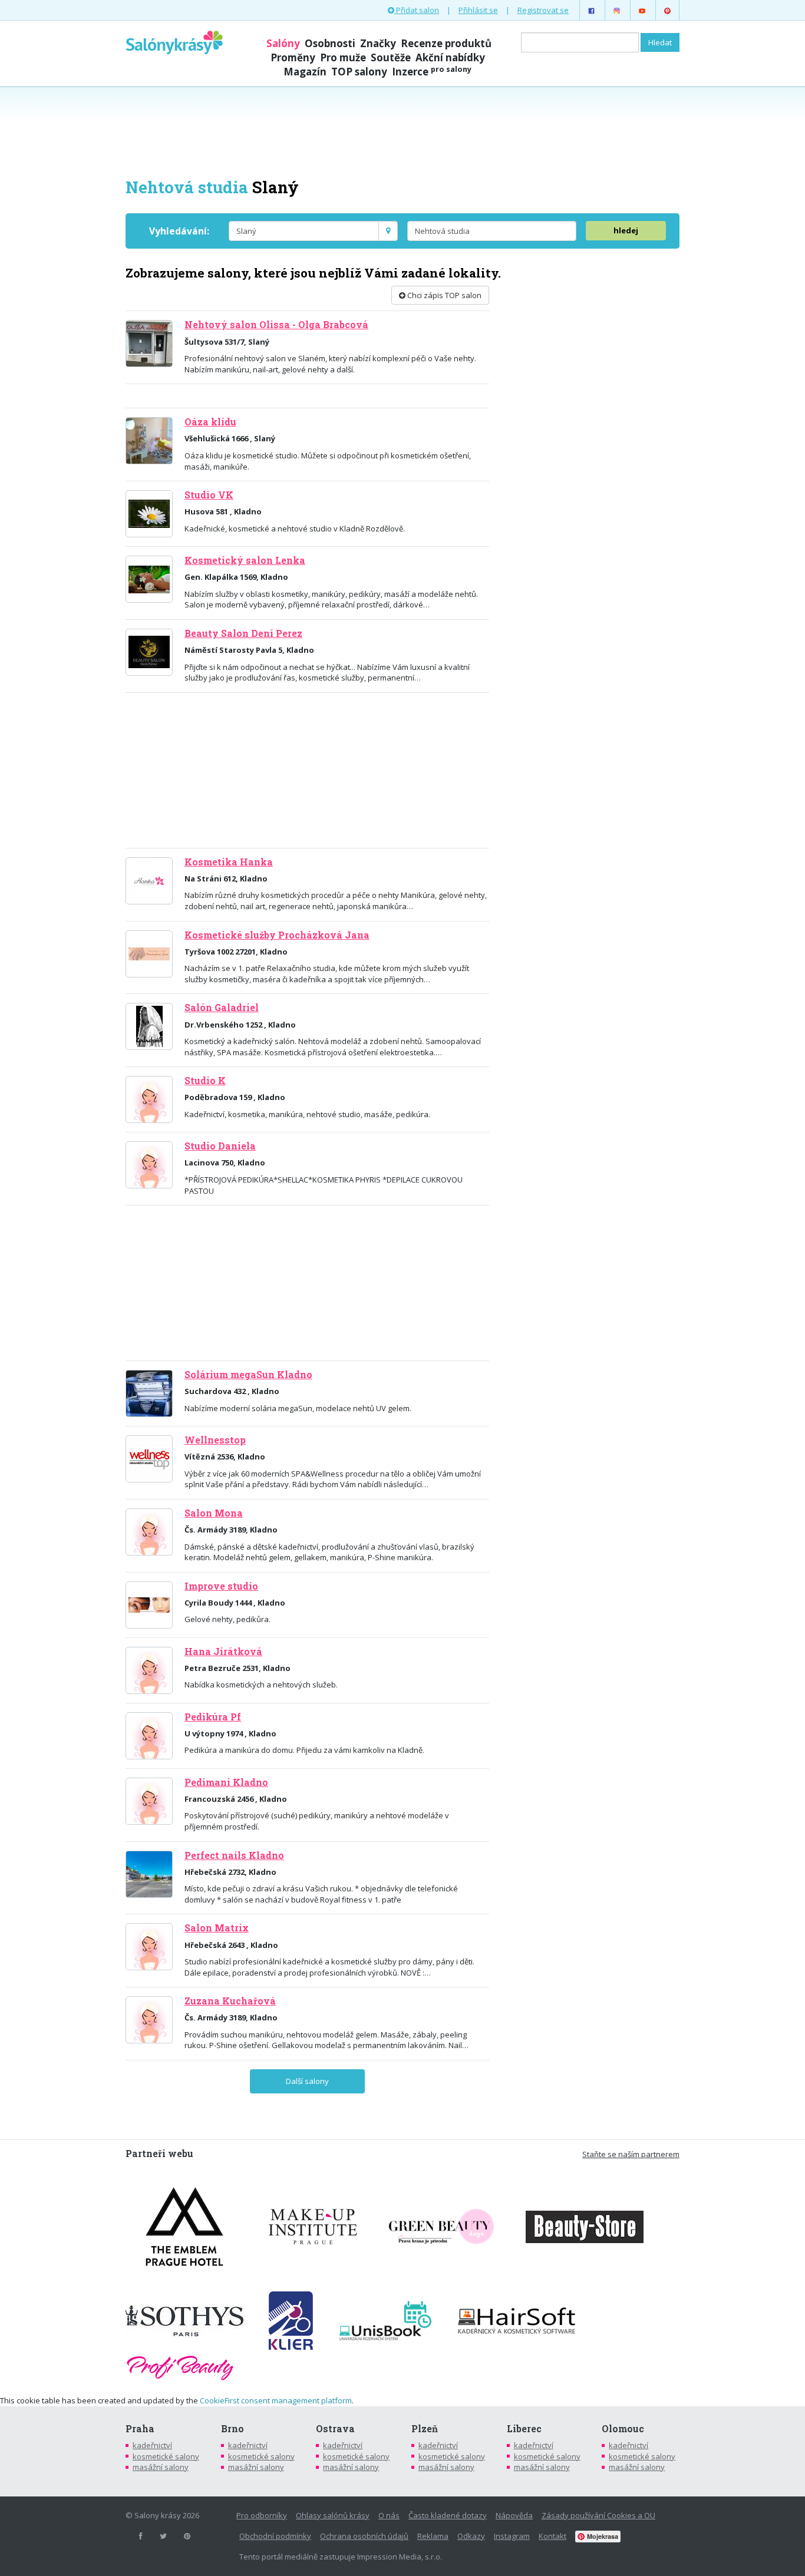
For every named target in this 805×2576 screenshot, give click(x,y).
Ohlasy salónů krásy (333, 2515)
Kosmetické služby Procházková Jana (277, 935)
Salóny (283, 43)
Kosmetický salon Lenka (245, 560)
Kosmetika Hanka (229, 862)
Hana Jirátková (223, 1652)
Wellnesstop (215, 1440)
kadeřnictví (152, 2445)
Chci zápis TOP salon (443, 295)
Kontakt (552, 2536)
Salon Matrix (217, 1928)
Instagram (512, 2536)
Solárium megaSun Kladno (248, 1375)
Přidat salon (417, 10)
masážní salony (161, 2467)
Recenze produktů (446, 43)
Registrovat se (543, 10)
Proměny (293, 57)
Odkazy (471, 2536)
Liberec (524, 2429)
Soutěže (391, 57)
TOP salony (359, 72)
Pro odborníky (262, 2515)
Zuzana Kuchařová (230, 2001)
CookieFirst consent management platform (276, 2400)
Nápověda (514, 2515)
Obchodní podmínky (275, 2536)
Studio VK (209, 495)
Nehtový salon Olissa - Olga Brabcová (276, 325)
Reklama (433, 2536)
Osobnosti (330, 43)
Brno (232, 2429)
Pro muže (343, 57)
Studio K (205, 1081)
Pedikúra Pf (213, 1717)
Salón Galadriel (222, 1008)
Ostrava (335, 2429)
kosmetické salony (166, 2456)
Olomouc (623, 2429)
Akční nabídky (450, 57)
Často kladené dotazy (448, 2515)
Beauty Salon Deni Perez (243, 633)
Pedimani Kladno (226, 1782)
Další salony (307, 2081)
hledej (626, 230)
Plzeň (425, 2429)
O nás (389, 2515)
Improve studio (221, 1586)
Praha (140, 2429)
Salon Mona (214, 1513)
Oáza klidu (210, 422)
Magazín (305, 72)
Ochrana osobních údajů (364, 2536)
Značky (378, 43)
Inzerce (432, 72)
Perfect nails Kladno (234, 1855)
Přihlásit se (478, 10)
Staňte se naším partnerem (631, 2154)
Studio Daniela (220, 1146)
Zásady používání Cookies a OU (598, 2515)
